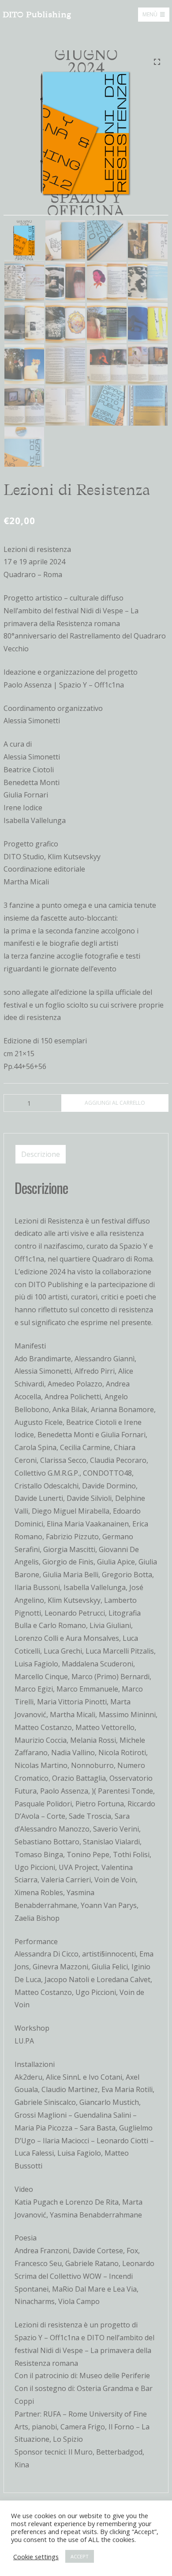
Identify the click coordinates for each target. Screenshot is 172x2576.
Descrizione (41, 1154)
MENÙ (150, 14)
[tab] (41, 1154)
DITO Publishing (37, 15)
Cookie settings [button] (36, 2557)
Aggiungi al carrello (115, 1103)
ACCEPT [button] (80, 2556)
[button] (157, 62)
